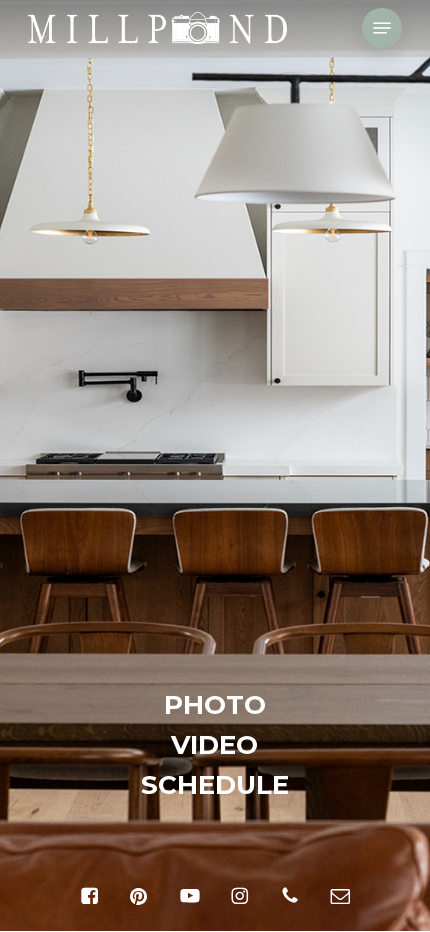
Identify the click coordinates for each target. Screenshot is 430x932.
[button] (382, 28)
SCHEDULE (215, 785)
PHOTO (215, 705)
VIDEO (214, 745)
